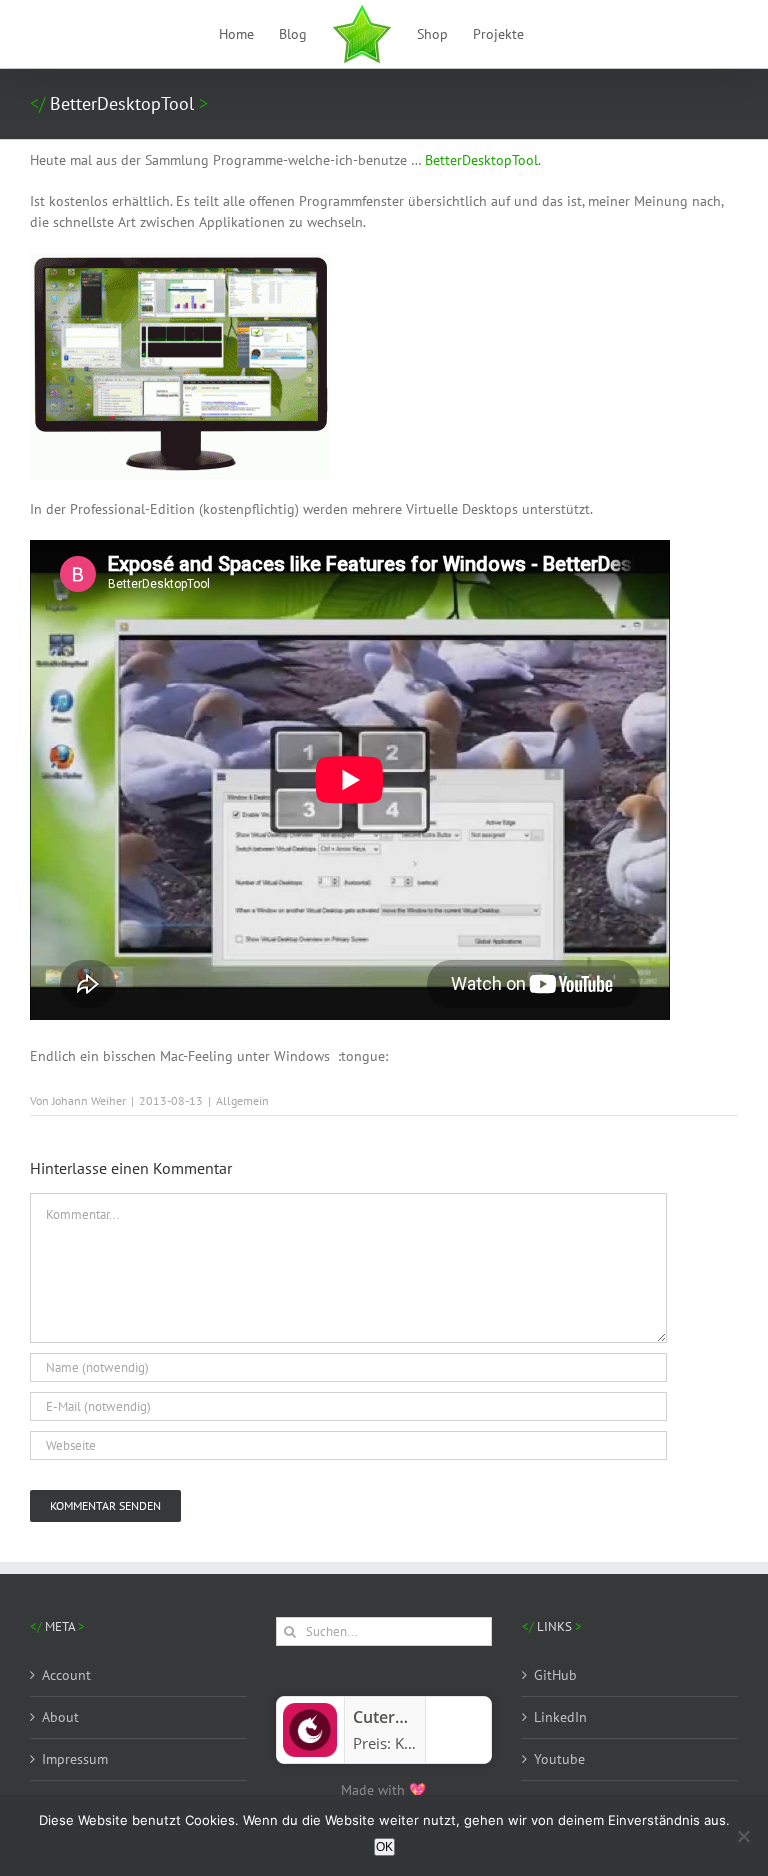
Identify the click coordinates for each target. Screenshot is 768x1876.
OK (384, 1847)
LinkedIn (560, 1717)
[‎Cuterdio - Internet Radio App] (310, 1711)
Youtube (559, 1759)
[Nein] (743, 1836)
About (60, 1717)
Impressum (75, 1759)
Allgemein (242, 1100)
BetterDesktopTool (481, 160)
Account (66, 1675)
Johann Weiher (89, 1100)
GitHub (555, 1675)
